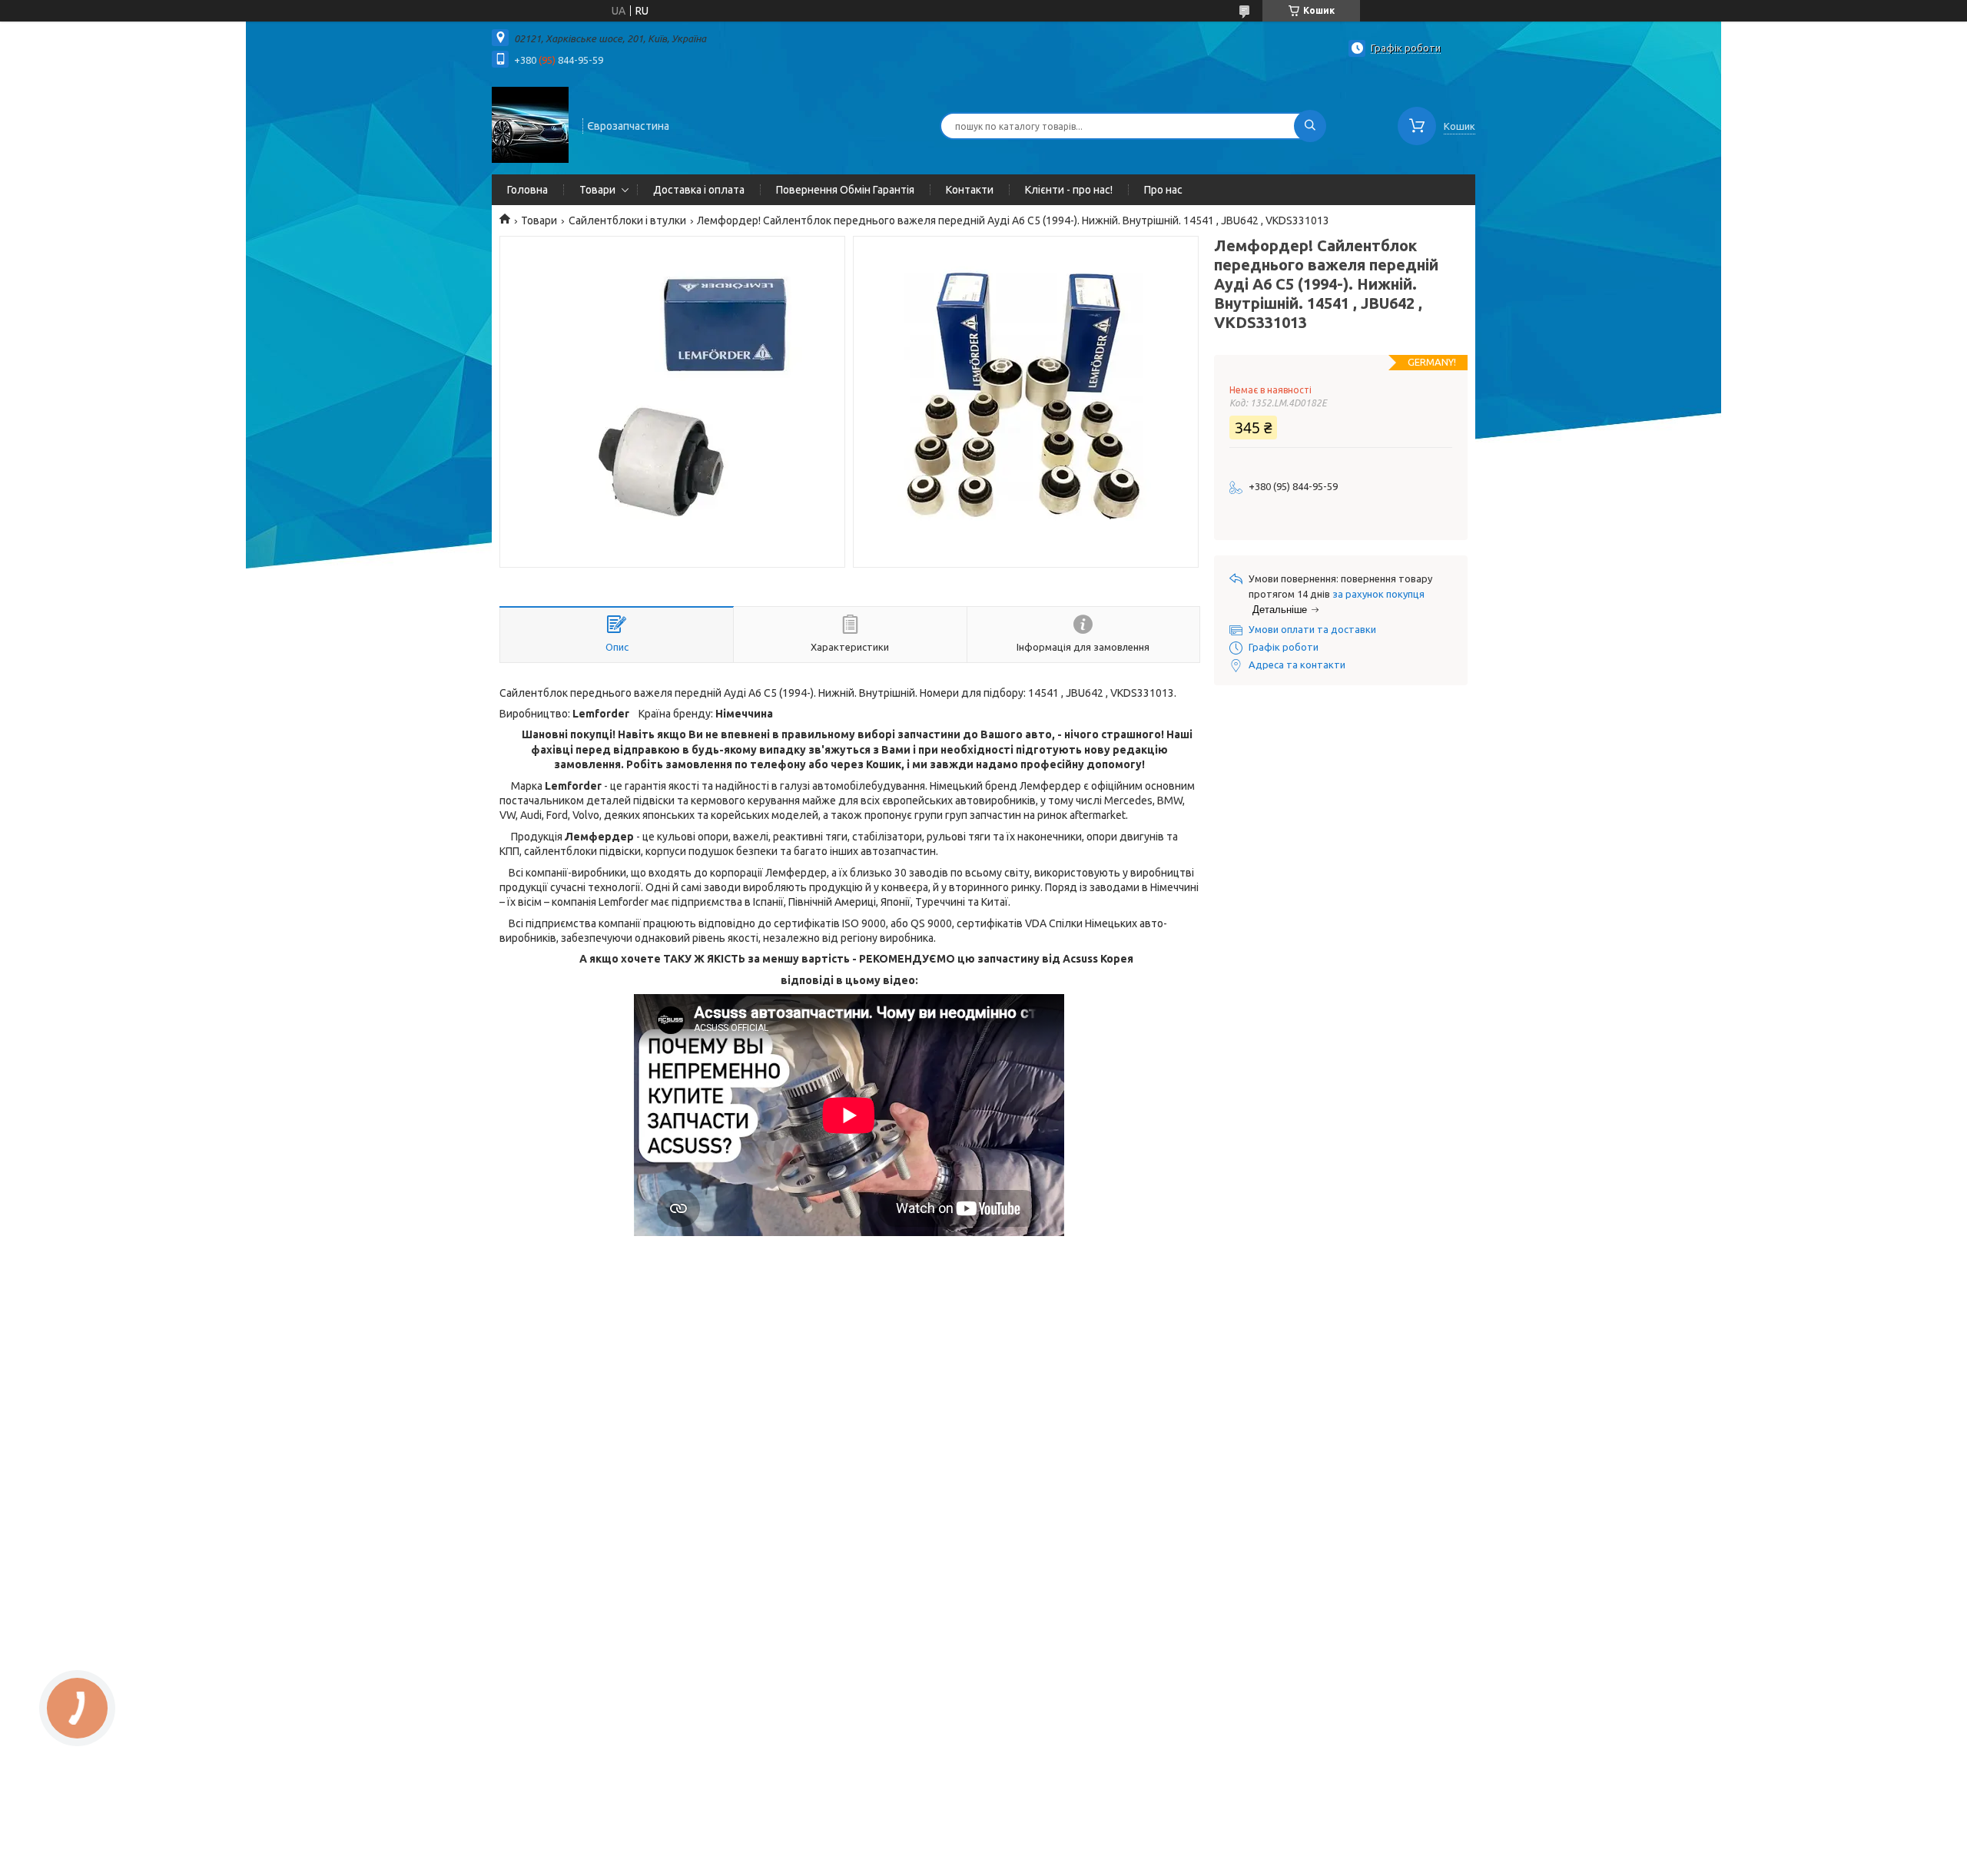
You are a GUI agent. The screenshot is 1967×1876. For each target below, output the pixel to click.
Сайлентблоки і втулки (627, 220)
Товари (597, 190)
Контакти (970, 190)
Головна (527, 190)
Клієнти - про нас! (1069, 190)
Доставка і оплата (699, 190)
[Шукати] (1310, 126)
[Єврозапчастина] (530, 124)
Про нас (1163, 190)
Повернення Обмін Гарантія (845, 190)
